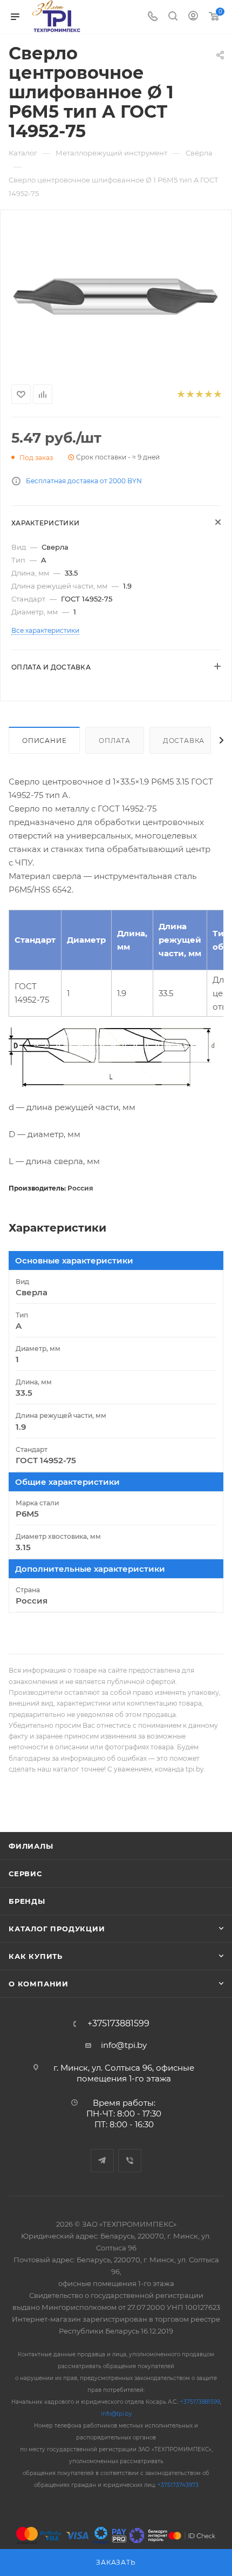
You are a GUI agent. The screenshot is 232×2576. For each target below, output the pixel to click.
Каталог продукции (57, 1929)
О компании (39, 1984)
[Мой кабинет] (193, 17)
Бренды (27, 1901)
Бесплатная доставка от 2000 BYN (84, 481)
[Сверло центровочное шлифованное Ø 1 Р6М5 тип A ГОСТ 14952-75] (116, 295)
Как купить (36, 1956)
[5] (217, 394)
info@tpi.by (124, 2045)
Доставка (184, 741)
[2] (190, 394)
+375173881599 (118, 2024)
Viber (130, 2161)
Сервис (25, 1874)
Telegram (102, 2161)
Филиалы (31, 1846)
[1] (180, 394)
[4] (208, 394)
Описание (44, 741)
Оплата (115, 741)
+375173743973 (178, 2485)
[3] (199, 394)
